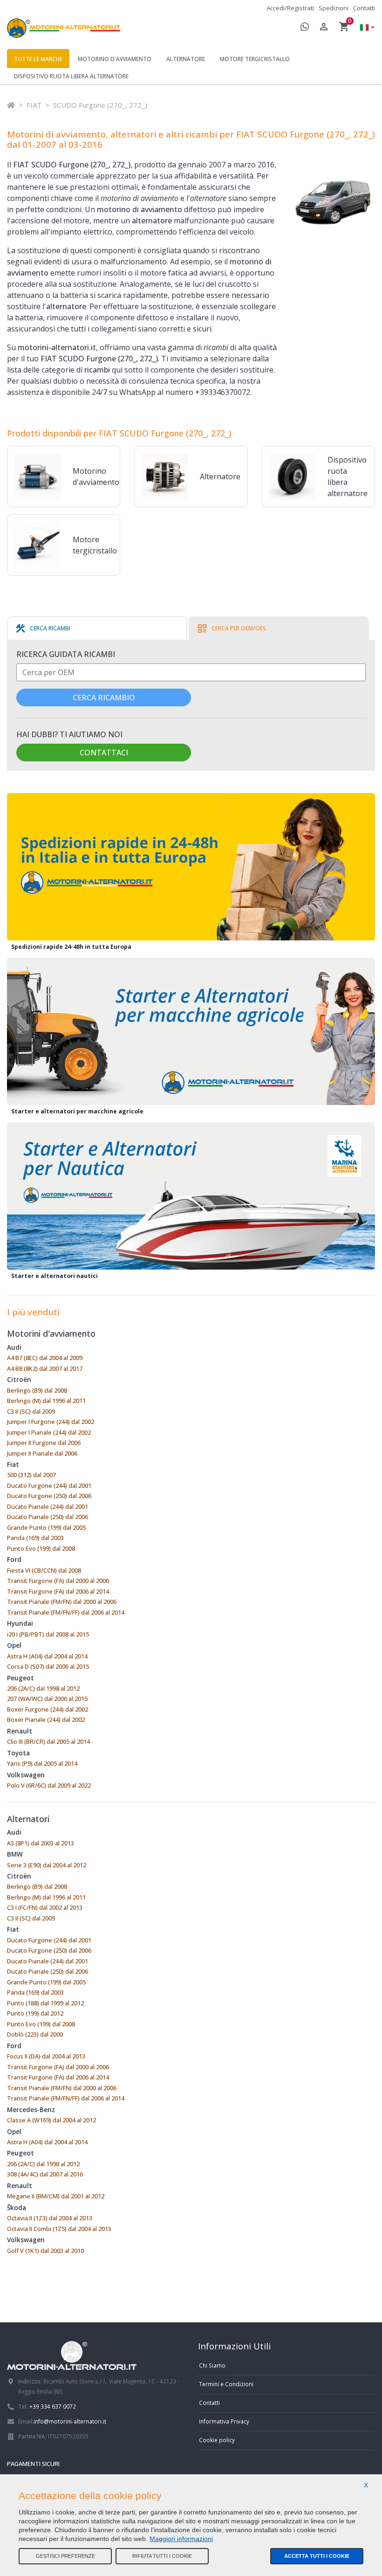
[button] (365, 28)
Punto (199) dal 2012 (35, 2013)
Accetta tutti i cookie (317, 2556)
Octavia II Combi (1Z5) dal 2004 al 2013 (59, 2229)
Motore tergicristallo (255, 59)
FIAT (34, 105)
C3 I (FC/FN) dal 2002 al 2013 (45, 1907)
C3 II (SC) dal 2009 (31, 1411)
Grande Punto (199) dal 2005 (46, 1527)
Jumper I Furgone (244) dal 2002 (51, 1422)
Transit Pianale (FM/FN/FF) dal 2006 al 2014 (66, 1612)
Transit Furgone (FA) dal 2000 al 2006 (58, 1581)
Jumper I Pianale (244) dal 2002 (49, 1432)
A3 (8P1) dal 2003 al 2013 (41, 1843)
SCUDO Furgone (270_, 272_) (100, 105)
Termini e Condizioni (226, 2384)
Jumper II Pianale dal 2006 (42, 1453)
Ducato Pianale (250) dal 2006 (48, 1517)
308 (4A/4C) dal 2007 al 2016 (45, 2174)
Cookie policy (217, 2440)
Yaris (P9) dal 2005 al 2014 (42, 1763)
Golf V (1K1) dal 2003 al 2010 (45, 2251)
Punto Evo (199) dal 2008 (41, 1548)
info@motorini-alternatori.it (70, 2421)
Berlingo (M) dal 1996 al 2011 (46, 1401)
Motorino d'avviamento (115, 59)
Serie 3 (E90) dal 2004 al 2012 (47, 1865)
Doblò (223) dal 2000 (35, 2034)
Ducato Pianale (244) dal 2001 (48, 1506)
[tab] (43, 628)
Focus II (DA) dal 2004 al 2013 (46, 2056)
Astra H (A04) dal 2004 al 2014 (47, 1656)
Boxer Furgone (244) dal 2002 (48, 1709)
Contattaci (104, 753)
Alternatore (186, 59)
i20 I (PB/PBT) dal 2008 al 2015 (48, 1634)
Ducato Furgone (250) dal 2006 (49, 1496)
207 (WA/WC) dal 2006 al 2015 (47, 1699)
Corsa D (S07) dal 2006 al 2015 (48, 1666)
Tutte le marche (38, 59)
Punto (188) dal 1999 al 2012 (45, 2003)
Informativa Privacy (224, 2421)
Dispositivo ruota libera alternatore (71, 76)
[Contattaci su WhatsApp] (305, 28)
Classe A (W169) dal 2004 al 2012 (51, 2120)
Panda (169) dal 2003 (35, 1538)
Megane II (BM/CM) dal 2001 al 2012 (56, 2196)
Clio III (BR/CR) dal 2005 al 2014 (48, 1741)
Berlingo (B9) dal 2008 (37, 1390)
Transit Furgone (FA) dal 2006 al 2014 (58, 1591)
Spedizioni (334, 8)
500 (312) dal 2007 (31, 1475)
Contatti (364, 8)
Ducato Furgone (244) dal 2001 (49, 1485)
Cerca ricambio (104, 698)
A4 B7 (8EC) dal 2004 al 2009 (45, 1358)
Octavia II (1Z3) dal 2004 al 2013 (50, 2218)
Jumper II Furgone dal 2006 (44, 1443)
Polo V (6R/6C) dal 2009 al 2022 (49, 1785)
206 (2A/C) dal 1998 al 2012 (43, 1688)
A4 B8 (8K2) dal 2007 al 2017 (45, 1368)
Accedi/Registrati (290, 8)
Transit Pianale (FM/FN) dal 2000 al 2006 (62, 1602)
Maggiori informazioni (181, 2539)
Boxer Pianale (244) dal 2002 (46, 1720)
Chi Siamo (212, 2365)
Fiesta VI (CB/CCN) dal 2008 (44, 1570)
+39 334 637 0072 (53, 2406)
